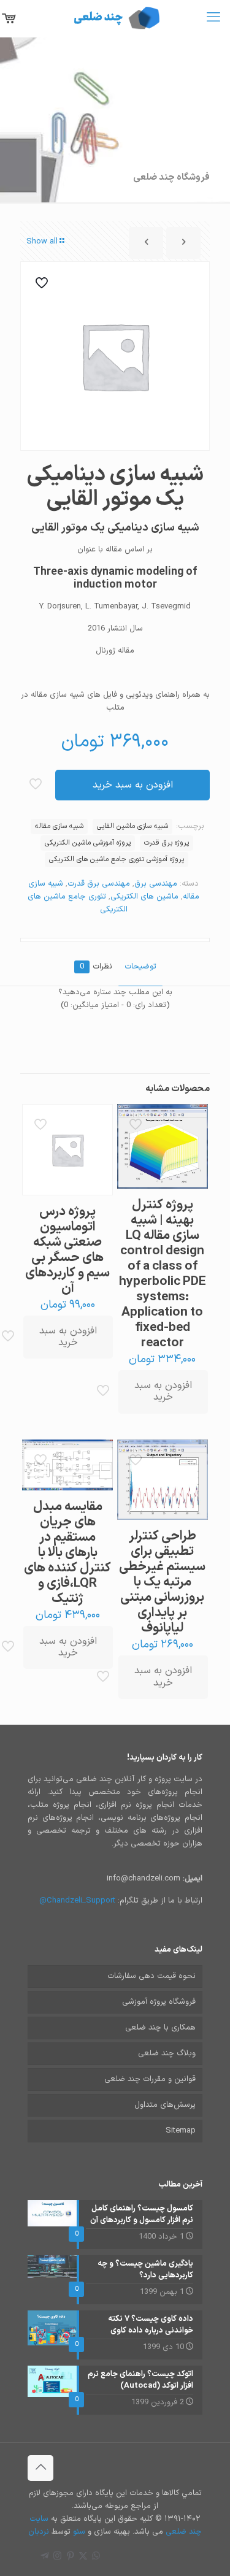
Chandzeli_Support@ (77, 1901)
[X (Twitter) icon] (83, 2557)
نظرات (96, 967)
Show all (42, 242)
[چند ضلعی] (115, 18)
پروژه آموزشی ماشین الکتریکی (88, 843)
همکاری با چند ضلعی (160, 2028)
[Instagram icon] (57, 2557)
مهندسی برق (156, 884)
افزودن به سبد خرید (133, 785)
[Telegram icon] (44, 2557)
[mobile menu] (213, 18)
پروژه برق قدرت (167, 843)
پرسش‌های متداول (165, 2105)
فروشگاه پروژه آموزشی (159, 2002)
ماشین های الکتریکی (144, 897)
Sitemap (181, 2131)
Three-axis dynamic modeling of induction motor (115, 578)
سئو (79, 2532)
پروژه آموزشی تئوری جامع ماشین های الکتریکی (117, 859)
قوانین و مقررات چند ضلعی (150, 2079)
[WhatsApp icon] (96, 2557)
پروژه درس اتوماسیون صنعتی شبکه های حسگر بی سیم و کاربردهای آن (67, 1250)
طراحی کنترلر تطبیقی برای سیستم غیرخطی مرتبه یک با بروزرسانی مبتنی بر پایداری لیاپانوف (162, 1582)
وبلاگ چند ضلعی (167, 2053)
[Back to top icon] (40, 2468)
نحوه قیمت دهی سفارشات (151, 1976)
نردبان (39, 2532)
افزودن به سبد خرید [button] (163, 1391)
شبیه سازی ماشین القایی (132, 826)
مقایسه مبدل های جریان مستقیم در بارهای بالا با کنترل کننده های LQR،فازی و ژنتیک (67, 1553)
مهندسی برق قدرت (99, 884)
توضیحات (140, 967)
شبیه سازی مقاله (59, 826)
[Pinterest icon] (70, 2557)
